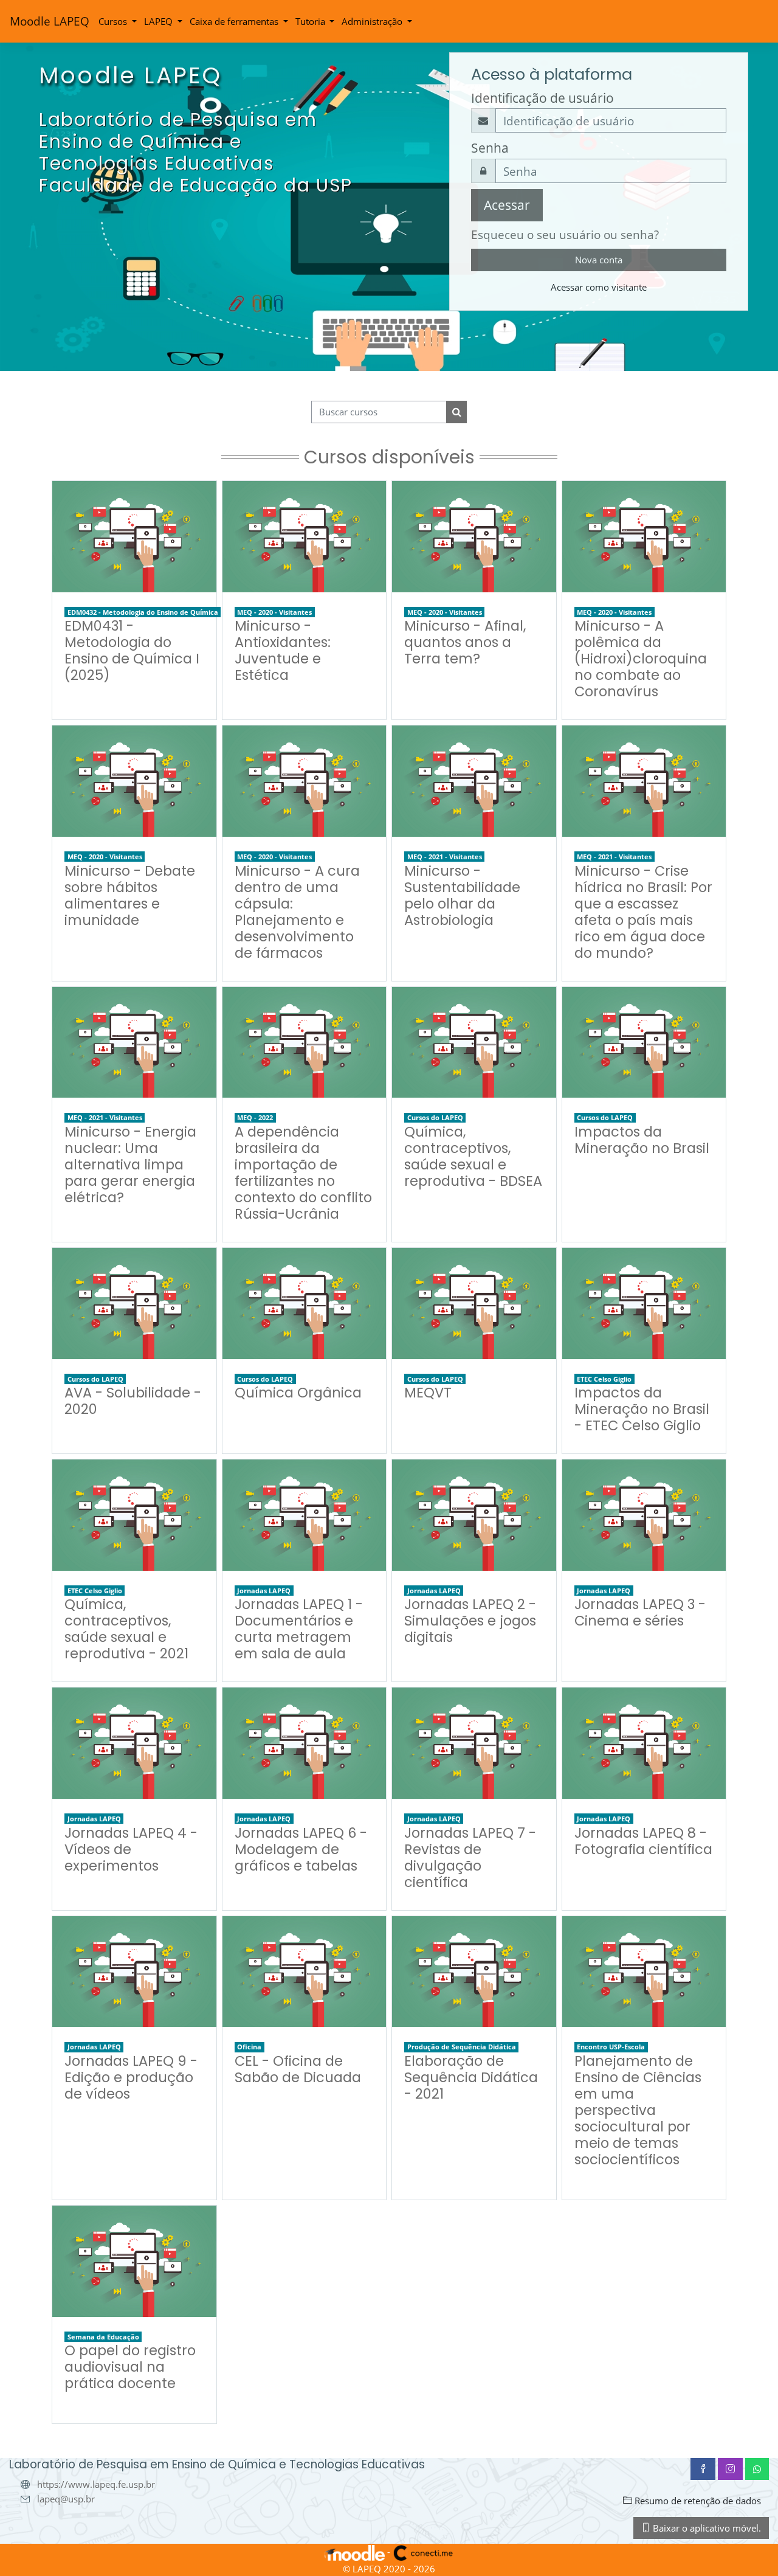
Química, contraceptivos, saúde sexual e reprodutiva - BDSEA (473, 1156)
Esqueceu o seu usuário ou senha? (565, 234)
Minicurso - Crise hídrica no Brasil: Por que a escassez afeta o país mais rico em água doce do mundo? (643, 912)
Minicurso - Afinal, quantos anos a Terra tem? (465, 642)
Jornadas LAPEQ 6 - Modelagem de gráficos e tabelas (301, 1849)
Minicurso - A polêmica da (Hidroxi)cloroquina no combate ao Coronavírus (641, 659)
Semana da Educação (103, 2337)
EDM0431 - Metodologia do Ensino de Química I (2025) (132, 650)
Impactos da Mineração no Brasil (642, 1140)
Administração (373, 21)
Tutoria (312, 21)
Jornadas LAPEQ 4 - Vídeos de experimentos (131, 1849)
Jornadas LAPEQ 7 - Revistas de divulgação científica (470, 1858)
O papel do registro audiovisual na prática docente (130, 2367)
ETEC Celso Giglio (604, 1379)
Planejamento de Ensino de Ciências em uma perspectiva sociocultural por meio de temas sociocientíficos (638, 2110)
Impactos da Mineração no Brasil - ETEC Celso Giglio (642, 1409)
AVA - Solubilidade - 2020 (133, 1401)
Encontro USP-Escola (611, 2047)
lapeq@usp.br (66, 2499)
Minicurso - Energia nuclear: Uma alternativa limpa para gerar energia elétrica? (130, 1165)
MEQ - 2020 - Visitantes (274, 612)
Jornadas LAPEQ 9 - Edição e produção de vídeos (131, 2077)
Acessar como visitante (599, 287)
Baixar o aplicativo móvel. (706, 2528)
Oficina (249, 2047)
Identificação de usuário (542, 98)
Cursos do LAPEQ (435, 1117)
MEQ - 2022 (255, 1117)
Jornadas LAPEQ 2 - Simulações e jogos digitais (470, 1621)
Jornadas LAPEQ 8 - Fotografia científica (643, 1841)
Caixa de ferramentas (235, 21)
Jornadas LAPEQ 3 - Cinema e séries (640, 1612)
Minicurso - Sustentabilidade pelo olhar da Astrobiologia (462, 895)
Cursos (114, 21)
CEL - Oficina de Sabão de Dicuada (298, 2069)
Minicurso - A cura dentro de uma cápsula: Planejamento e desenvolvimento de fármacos (297, 912)
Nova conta (599, 260)
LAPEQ (160, 21)
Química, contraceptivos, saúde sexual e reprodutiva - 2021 (126, 1629)
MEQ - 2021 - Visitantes (445, 857)
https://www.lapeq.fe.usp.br (96, 2484)
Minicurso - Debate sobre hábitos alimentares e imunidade (130, 895)
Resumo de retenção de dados (697, 2501)
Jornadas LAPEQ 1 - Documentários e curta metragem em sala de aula (299, 1629)
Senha (490, 148)
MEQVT (428, 1393)
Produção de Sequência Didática (462, 2047)
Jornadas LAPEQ (264, 1591)
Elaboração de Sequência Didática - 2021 (471, 2077)
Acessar (507, 205)
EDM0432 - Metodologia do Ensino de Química (143, 612)
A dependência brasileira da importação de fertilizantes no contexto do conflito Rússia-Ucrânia (303, 1173)
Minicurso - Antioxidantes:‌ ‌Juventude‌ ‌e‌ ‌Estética (283, 650)
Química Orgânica (298, 1393)
